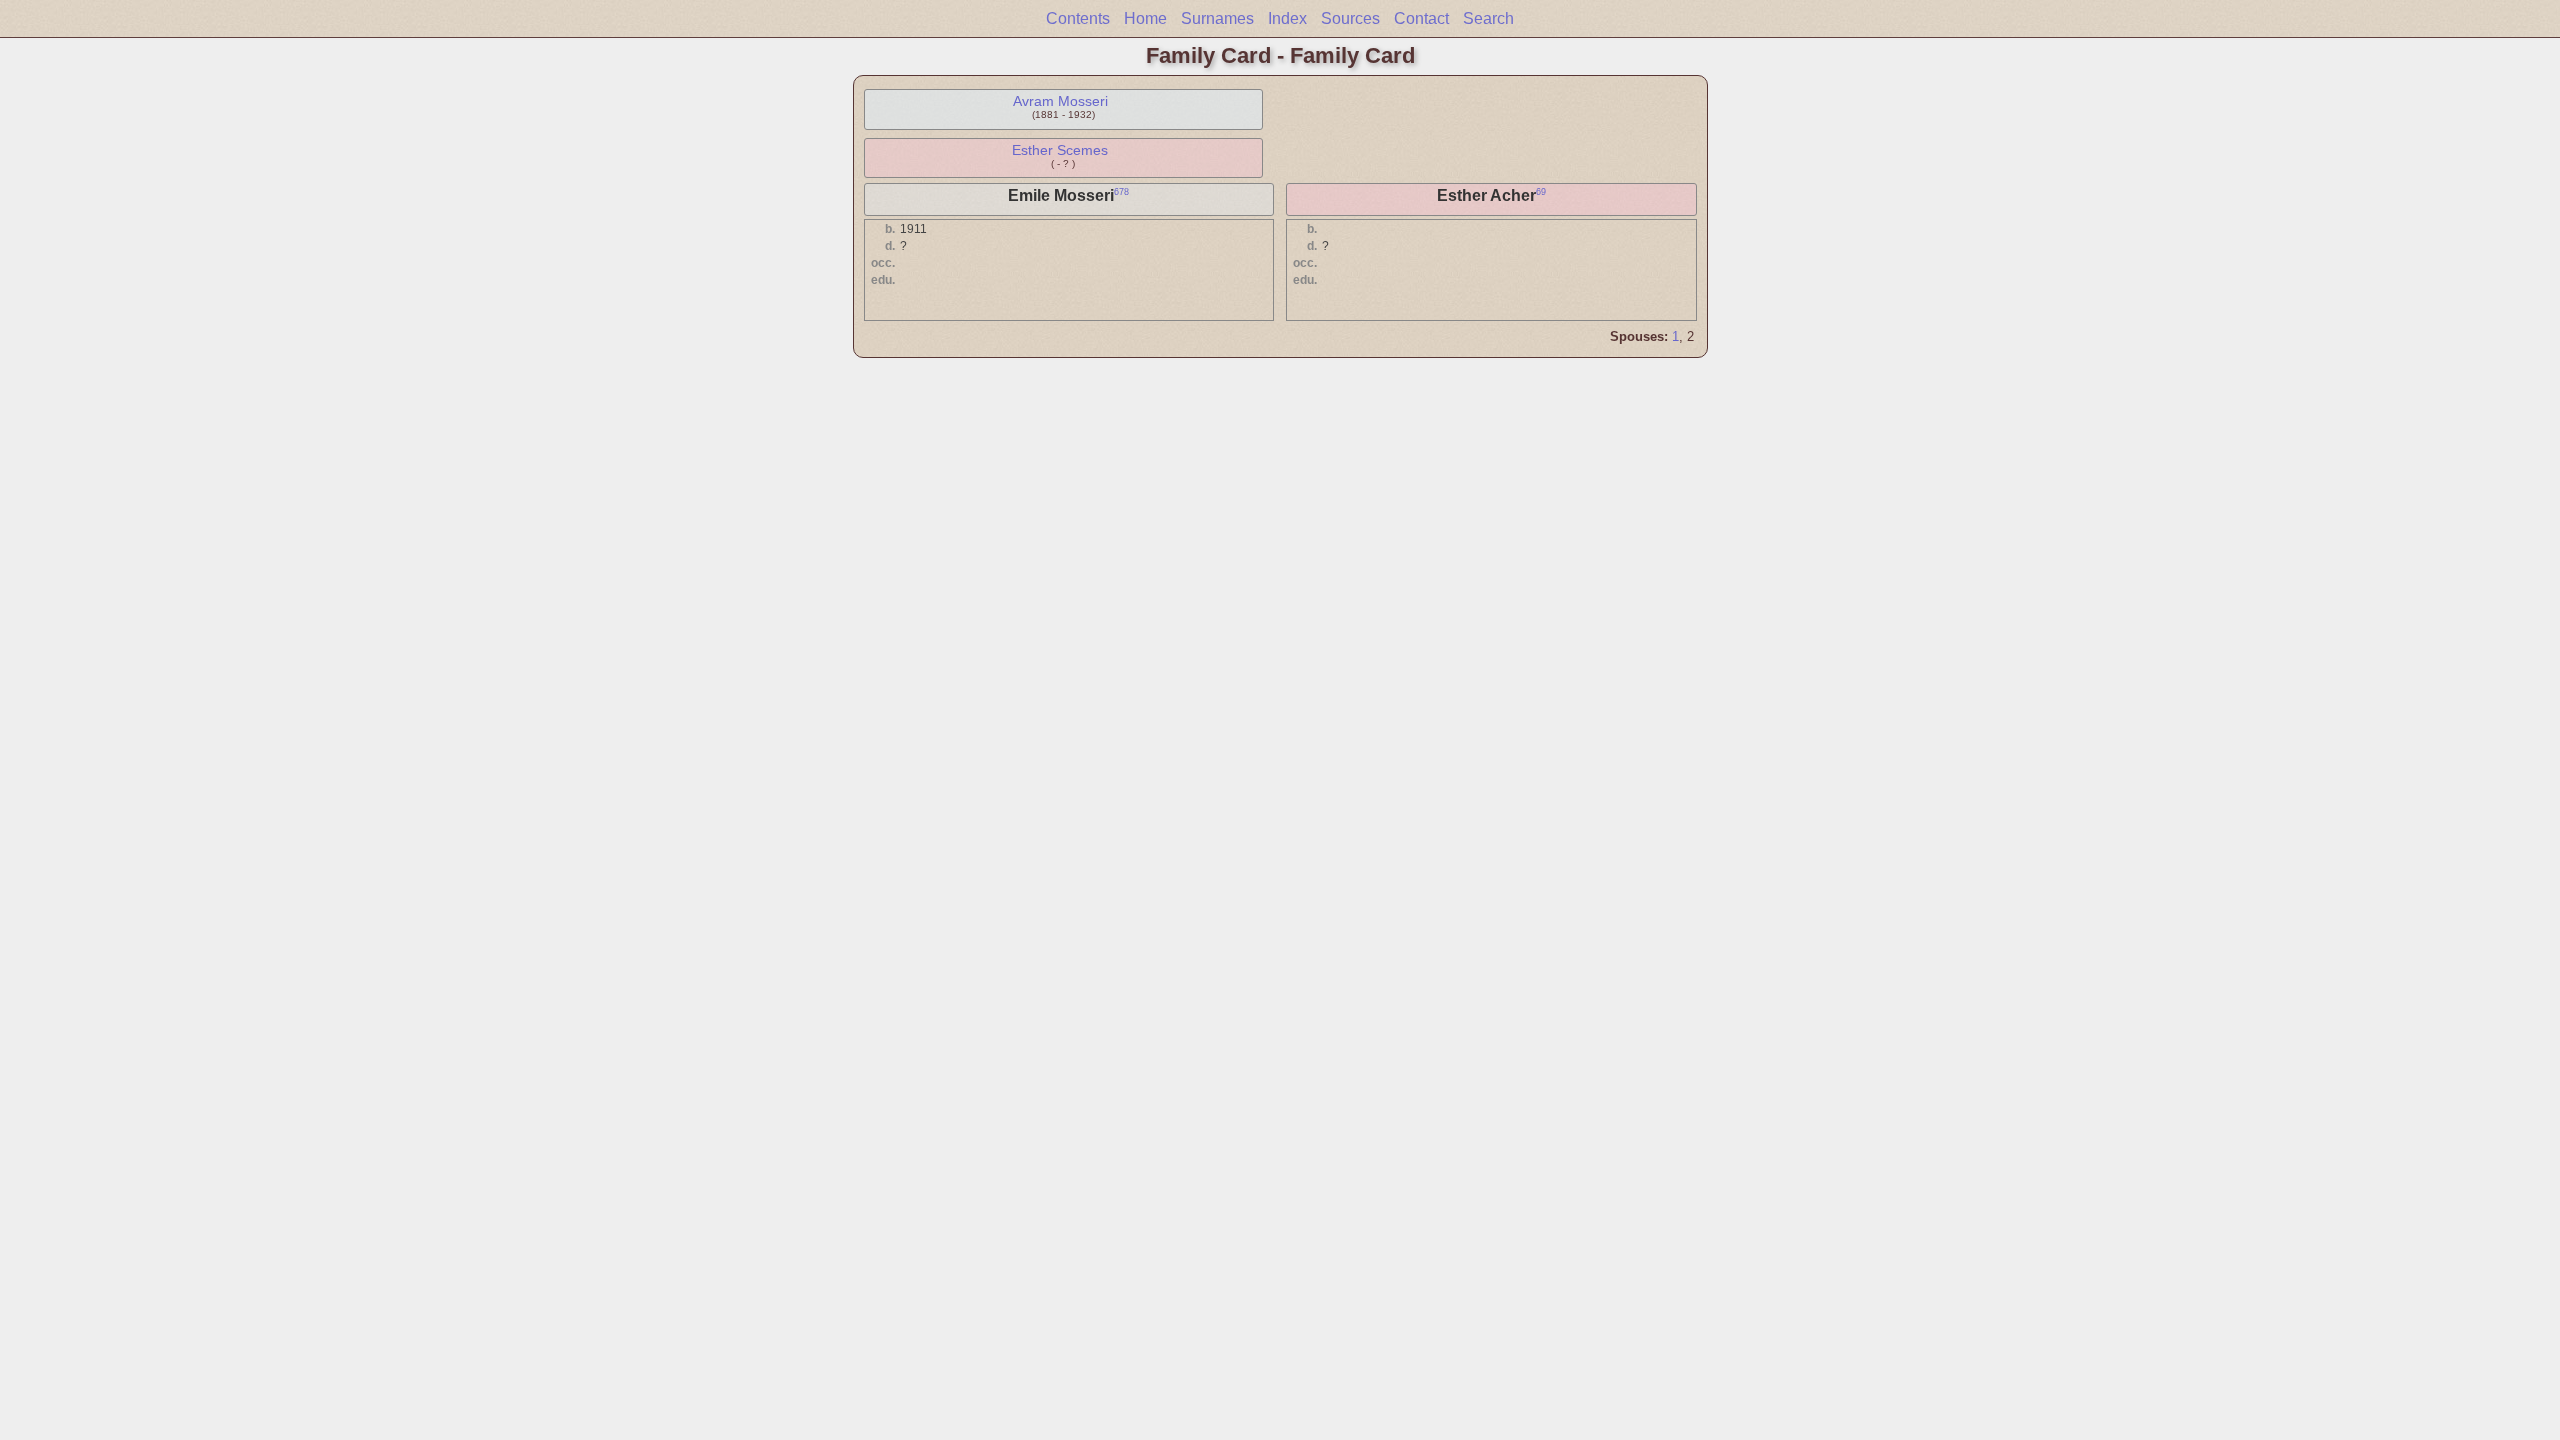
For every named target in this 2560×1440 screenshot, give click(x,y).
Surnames (1217, 18)
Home (1145, 18)
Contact (1421, 18)
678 (1121, 192)
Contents (1078, 18)
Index (1287, 18)
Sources (1350, 18)
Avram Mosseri (1060, 101)
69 (1541, 192)
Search (1488, 18)
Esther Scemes (1060, 150)
